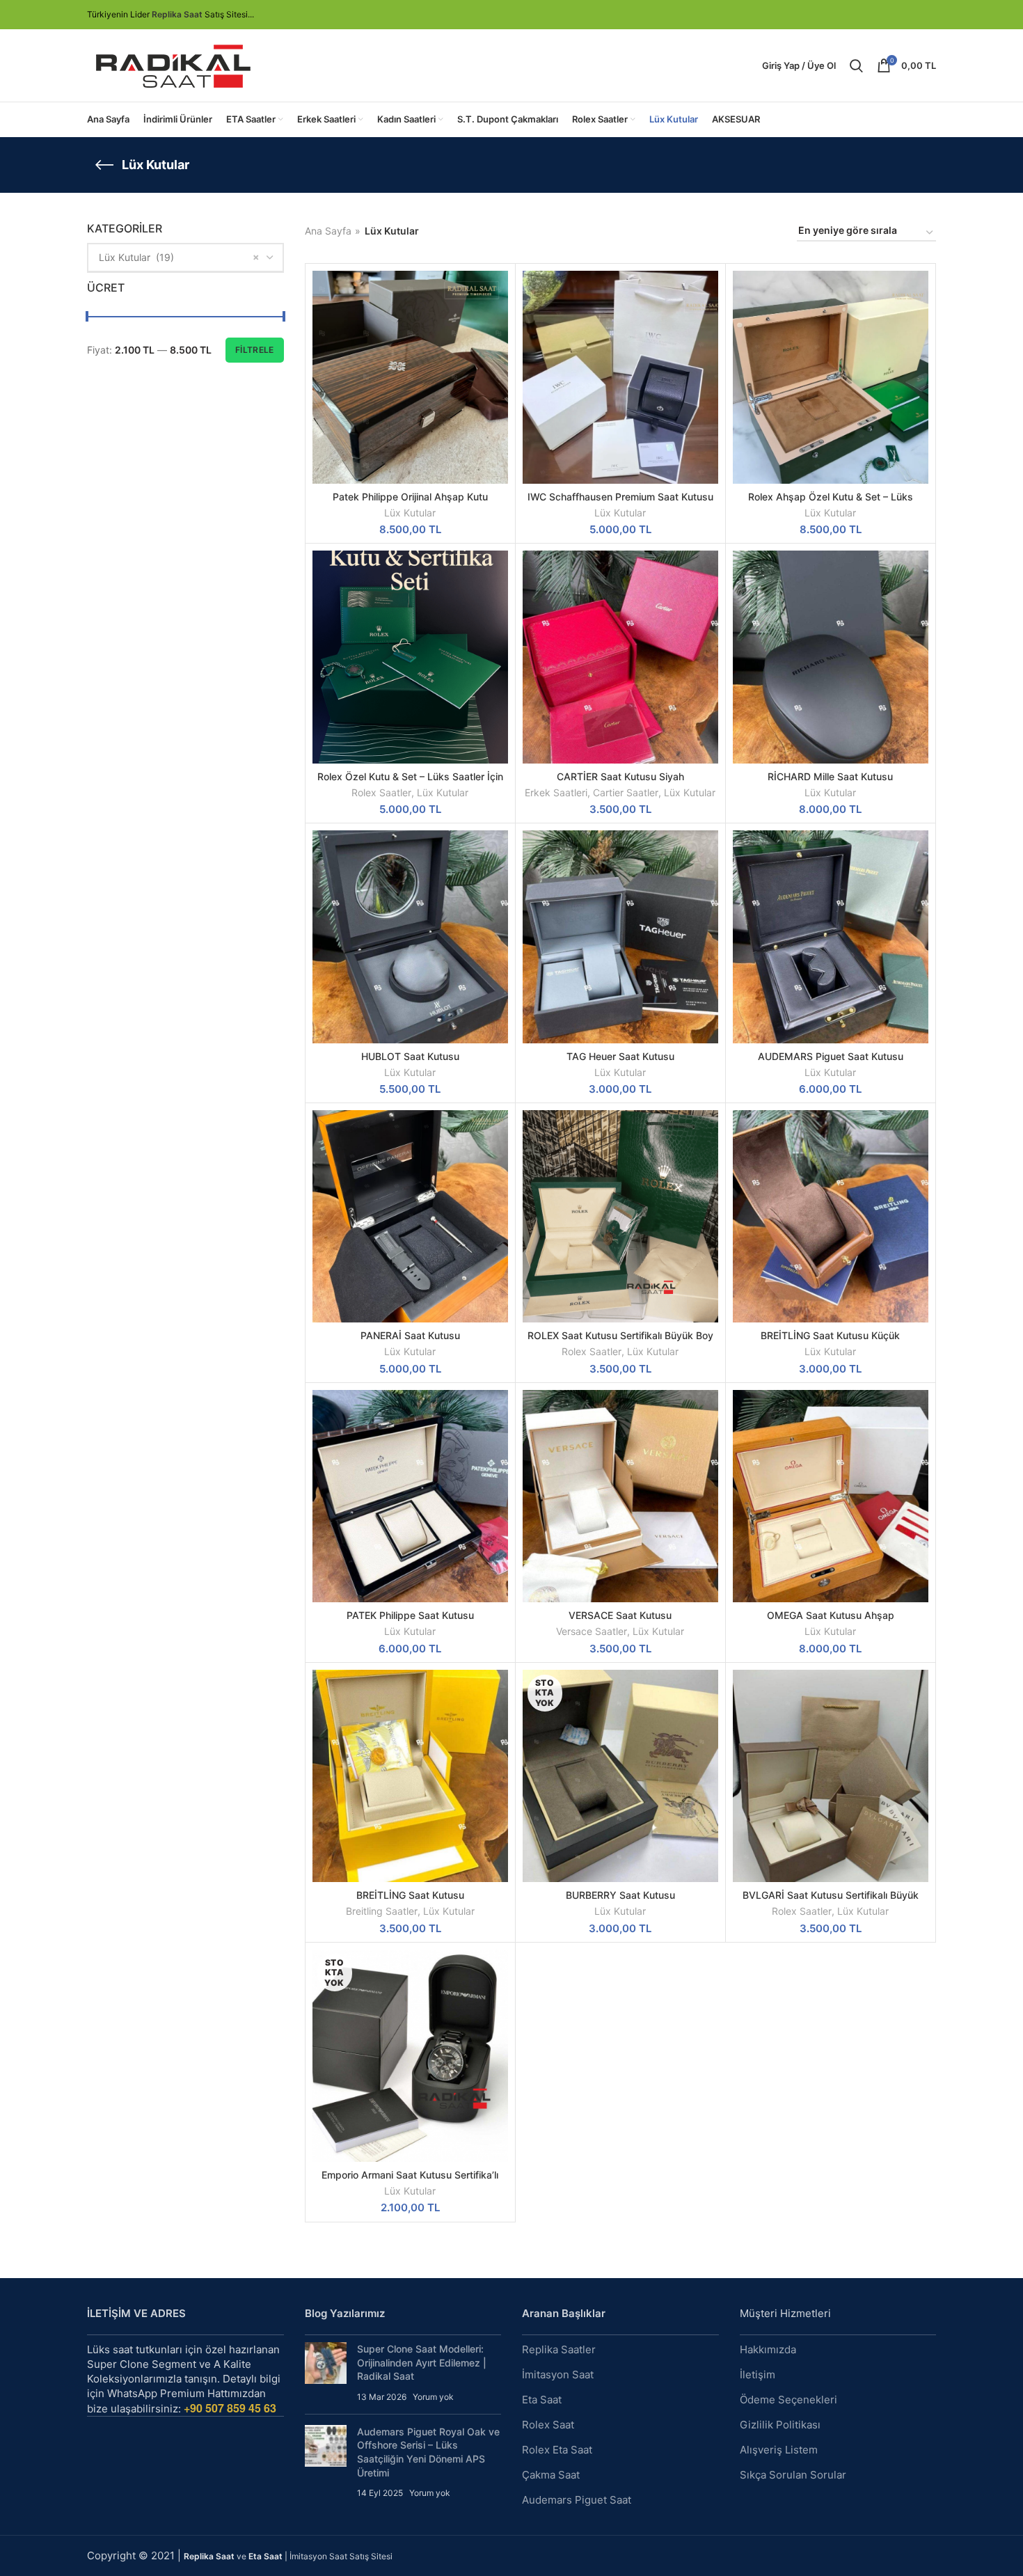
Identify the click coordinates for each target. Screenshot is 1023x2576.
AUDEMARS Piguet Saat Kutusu (831, 1056)
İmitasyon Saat (558, 2374)
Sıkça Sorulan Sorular (793, 2475)
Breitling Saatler (382, 1911)
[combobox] (185, 258)
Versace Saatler (592, 1631)
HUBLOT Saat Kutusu (410, 1056)
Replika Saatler (559, 2349)
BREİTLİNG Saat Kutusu (410, 1895)
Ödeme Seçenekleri (788, 2400)
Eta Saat (542, 2400)
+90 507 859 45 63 (230, 2408)
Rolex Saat (548, 2425)
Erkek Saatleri (556, 792)
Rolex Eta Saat (557, 2450)
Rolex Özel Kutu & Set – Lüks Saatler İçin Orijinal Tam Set (410, 783)
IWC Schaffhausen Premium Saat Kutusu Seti (620, 503)
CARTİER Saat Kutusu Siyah (620, 776)
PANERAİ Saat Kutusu (410, 1335)
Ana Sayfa (328, 231)
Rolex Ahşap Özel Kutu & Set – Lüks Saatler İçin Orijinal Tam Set (831, 503)
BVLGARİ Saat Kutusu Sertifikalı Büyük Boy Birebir (831, 1901)
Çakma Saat (551, 2475)
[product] (620, 377)
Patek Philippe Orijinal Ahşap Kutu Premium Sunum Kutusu (410, 503)
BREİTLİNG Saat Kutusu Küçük (830, 1335)
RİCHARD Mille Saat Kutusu (830, 776)
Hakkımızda (768, 2349)
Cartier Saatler (626, 792)
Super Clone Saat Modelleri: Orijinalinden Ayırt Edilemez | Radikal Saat (422, 2362)
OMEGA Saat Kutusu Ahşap (831, 1615)
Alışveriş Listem (779, 2450)
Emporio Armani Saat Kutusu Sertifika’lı (410, 2175)
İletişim (758, 2374)
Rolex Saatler (381, 792)
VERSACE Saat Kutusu (620, 1615)
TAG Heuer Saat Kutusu (620, 1056)
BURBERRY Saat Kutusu (620, 1895)
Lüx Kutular (410, 513)
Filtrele (254, 350)
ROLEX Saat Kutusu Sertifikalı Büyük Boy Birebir (620, 1342)
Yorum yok (433, 2397)
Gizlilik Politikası (780, 2425)
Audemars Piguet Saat (577, 2500)
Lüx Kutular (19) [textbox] (136, 257)
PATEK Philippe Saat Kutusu (410, 1615)
